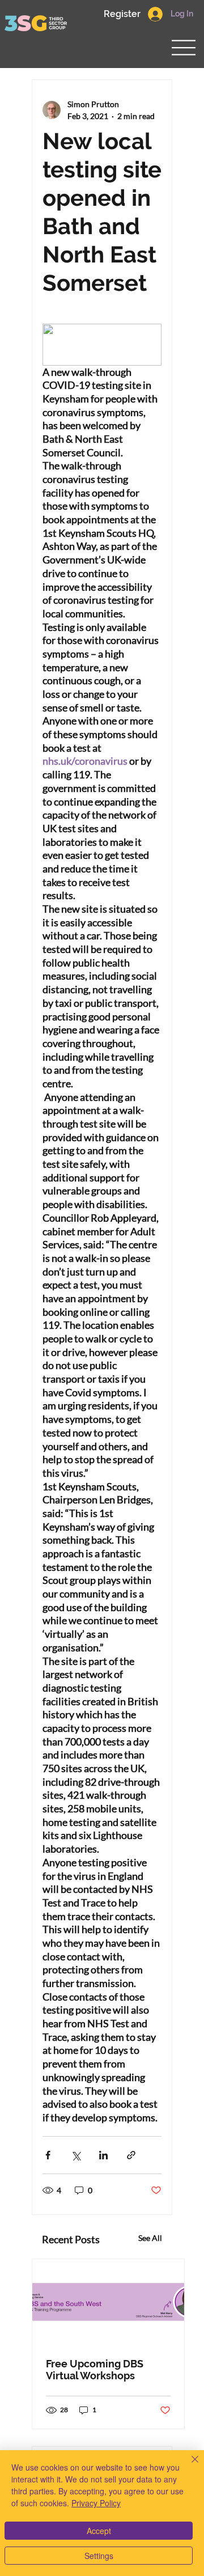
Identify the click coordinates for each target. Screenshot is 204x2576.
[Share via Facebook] (48, 2155)
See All (150, 2238)
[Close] (188, 2466)
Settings (99, 2556)
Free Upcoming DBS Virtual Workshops (95, 2370)
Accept (99, 2531)
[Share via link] (131, 2155)
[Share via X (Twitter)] (76, 2155)
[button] (122, 14)
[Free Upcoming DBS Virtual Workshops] (108, 2302)
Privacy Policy (96, 2503)
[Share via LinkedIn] (103, 2155)
